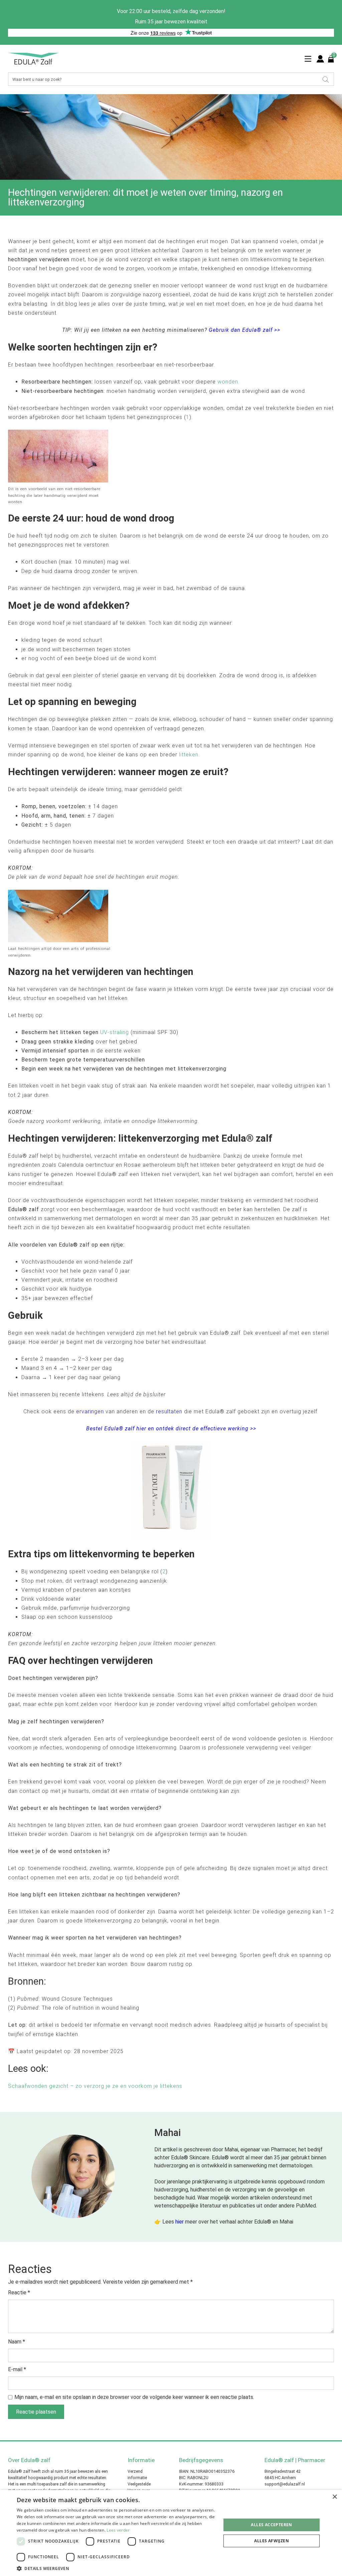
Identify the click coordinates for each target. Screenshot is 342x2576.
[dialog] (171, 2533)
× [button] (334, 2497)
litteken (189, 755)
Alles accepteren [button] (271, 2525)
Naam (17, 2342)
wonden (228, 382)
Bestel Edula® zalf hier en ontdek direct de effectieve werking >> (171, 1428)
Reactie (19, 2293)
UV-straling (115, 1032)
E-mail (17, 2369)
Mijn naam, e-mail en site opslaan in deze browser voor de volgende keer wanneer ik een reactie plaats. (134, 2397)
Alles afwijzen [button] (272, 2541)
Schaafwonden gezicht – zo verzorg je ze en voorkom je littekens (95, 2086)
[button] (116, 2568)
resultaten (169, 1411)
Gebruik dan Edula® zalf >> (244, 330)
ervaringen (90, 1411)
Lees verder (118, 2530)
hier (180, 2222)
